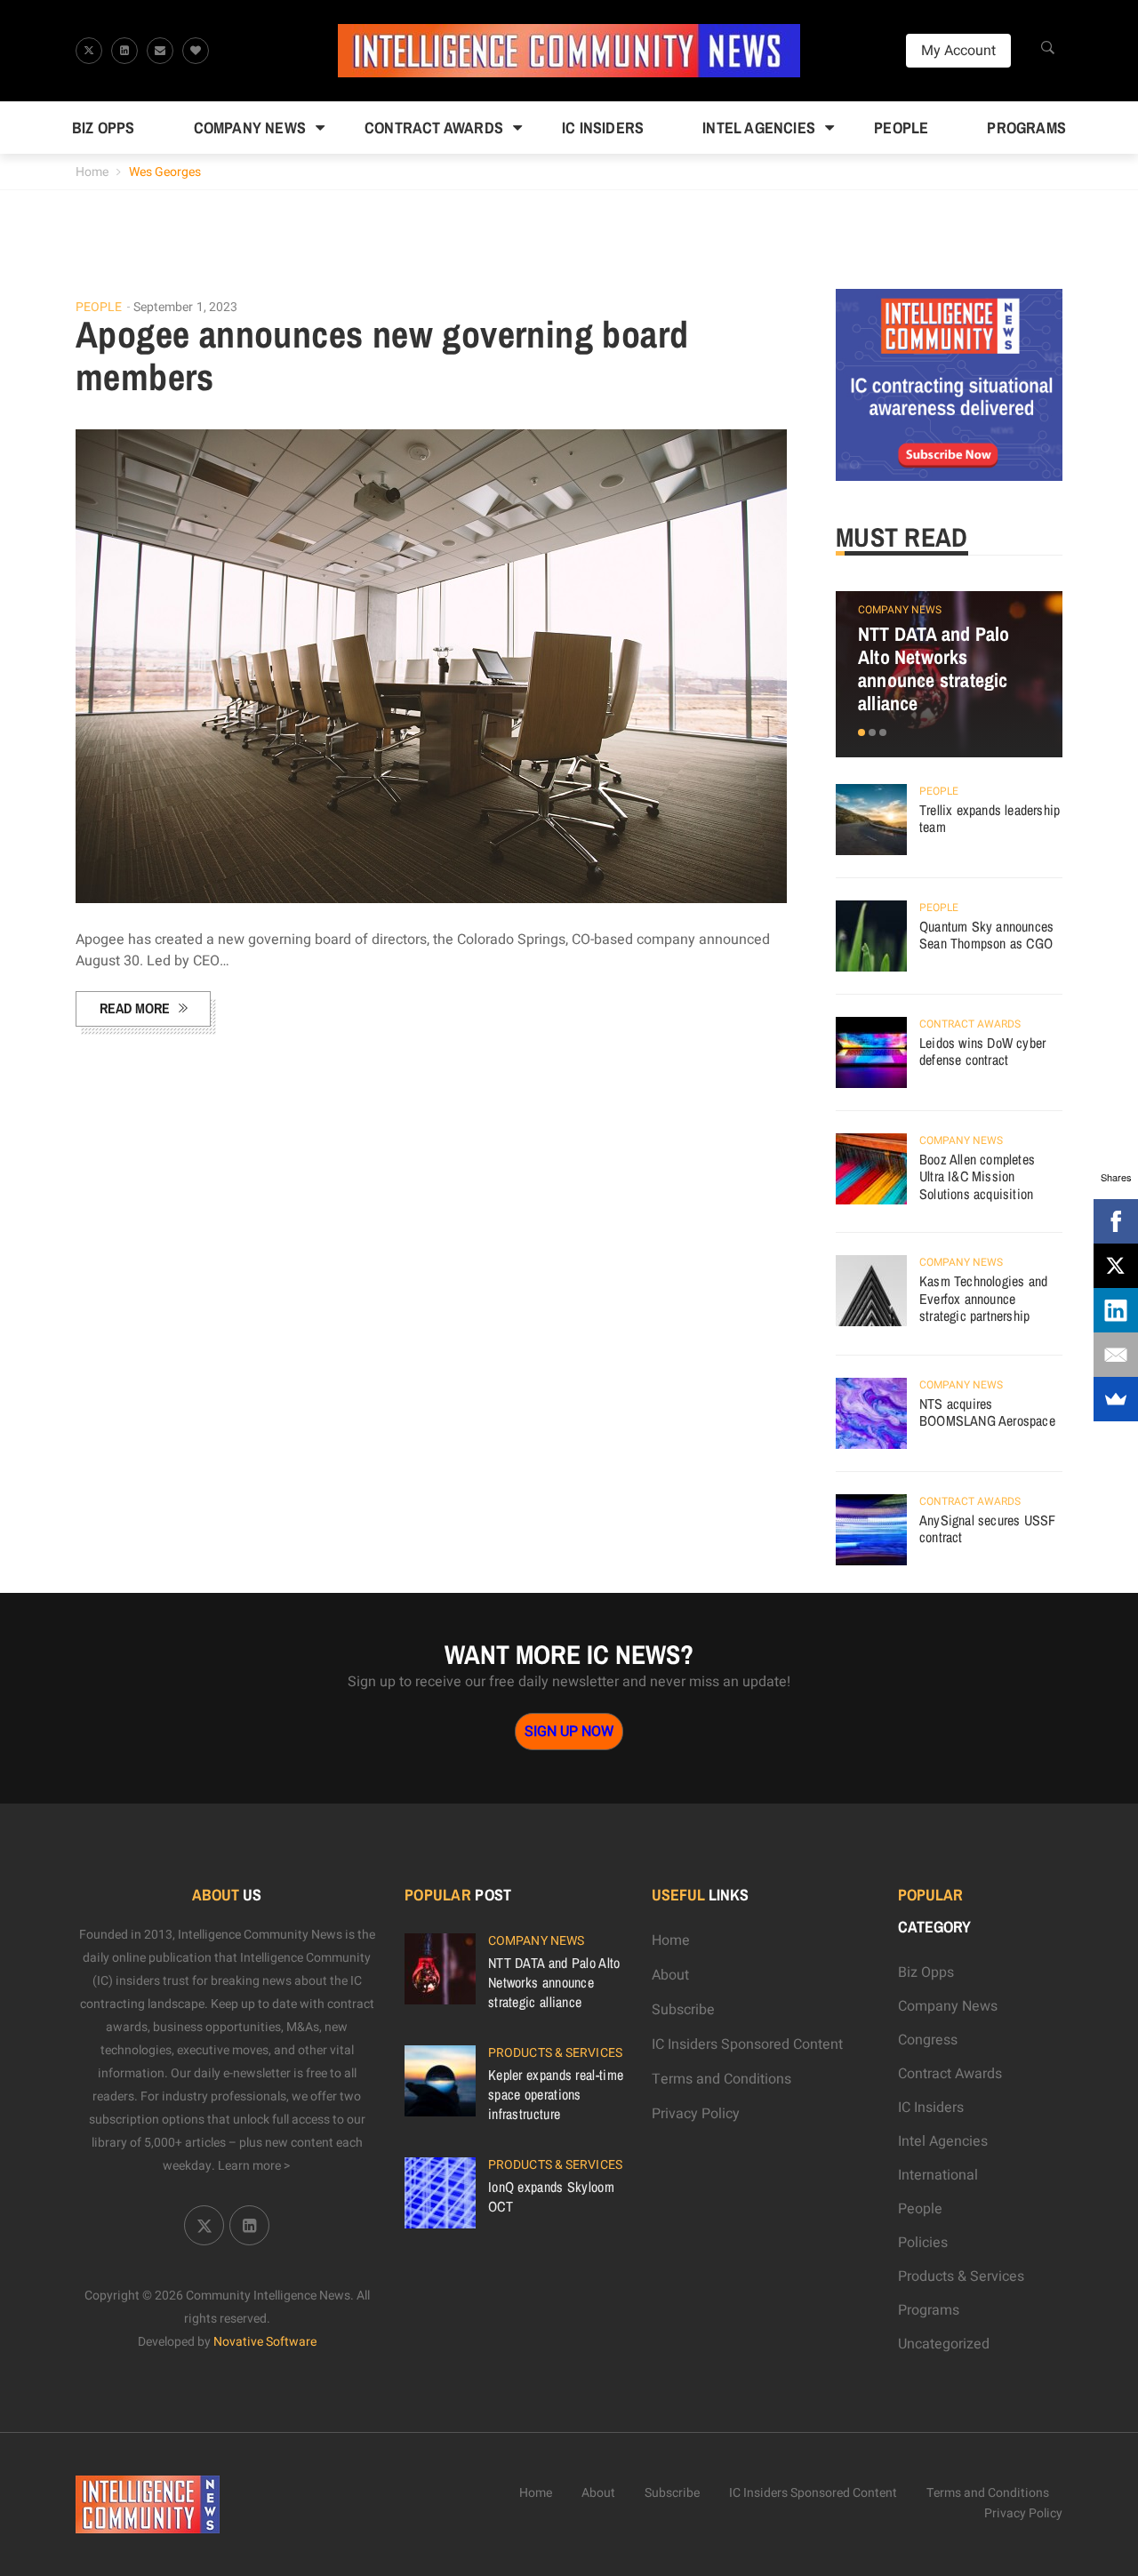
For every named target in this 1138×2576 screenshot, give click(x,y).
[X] (1116, 1266)
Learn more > (254, 2166)
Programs (1026, 128)
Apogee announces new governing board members (382, 356)
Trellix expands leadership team (990, 819)
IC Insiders (603, 128)
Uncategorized (944, 2344)
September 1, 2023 (186, 307)
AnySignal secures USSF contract (987, 1529)
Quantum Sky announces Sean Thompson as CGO (986, 935)
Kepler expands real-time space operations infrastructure (556, 2094)
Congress (928, 2040)
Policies (923, 2243)
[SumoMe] (1116, 1399)
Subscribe (683, 2010)
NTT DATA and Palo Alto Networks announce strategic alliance (934, 668)
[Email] (1116, 1355)
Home (92, 172)
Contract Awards (434, 128)
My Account (958, 51)
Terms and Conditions (721, 2079)
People (901, 128)
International (938, 2175)
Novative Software (265, 2342)
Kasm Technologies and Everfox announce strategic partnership (983, 1298)
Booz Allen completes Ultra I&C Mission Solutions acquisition (977, 1176)
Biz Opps (104, 128)
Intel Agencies (759, 128)
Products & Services (555, 2053)
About (670, 1975)
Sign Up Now (569, 1732)
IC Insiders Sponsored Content (747, 2044)
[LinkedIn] (1116, 1310)
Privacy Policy (696, 2114)
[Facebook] (1116, 1221)
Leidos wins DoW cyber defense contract (982, 1052)
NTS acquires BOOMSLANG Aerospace (987, 1412)
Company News (250, 128)
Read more (135, 1008)
